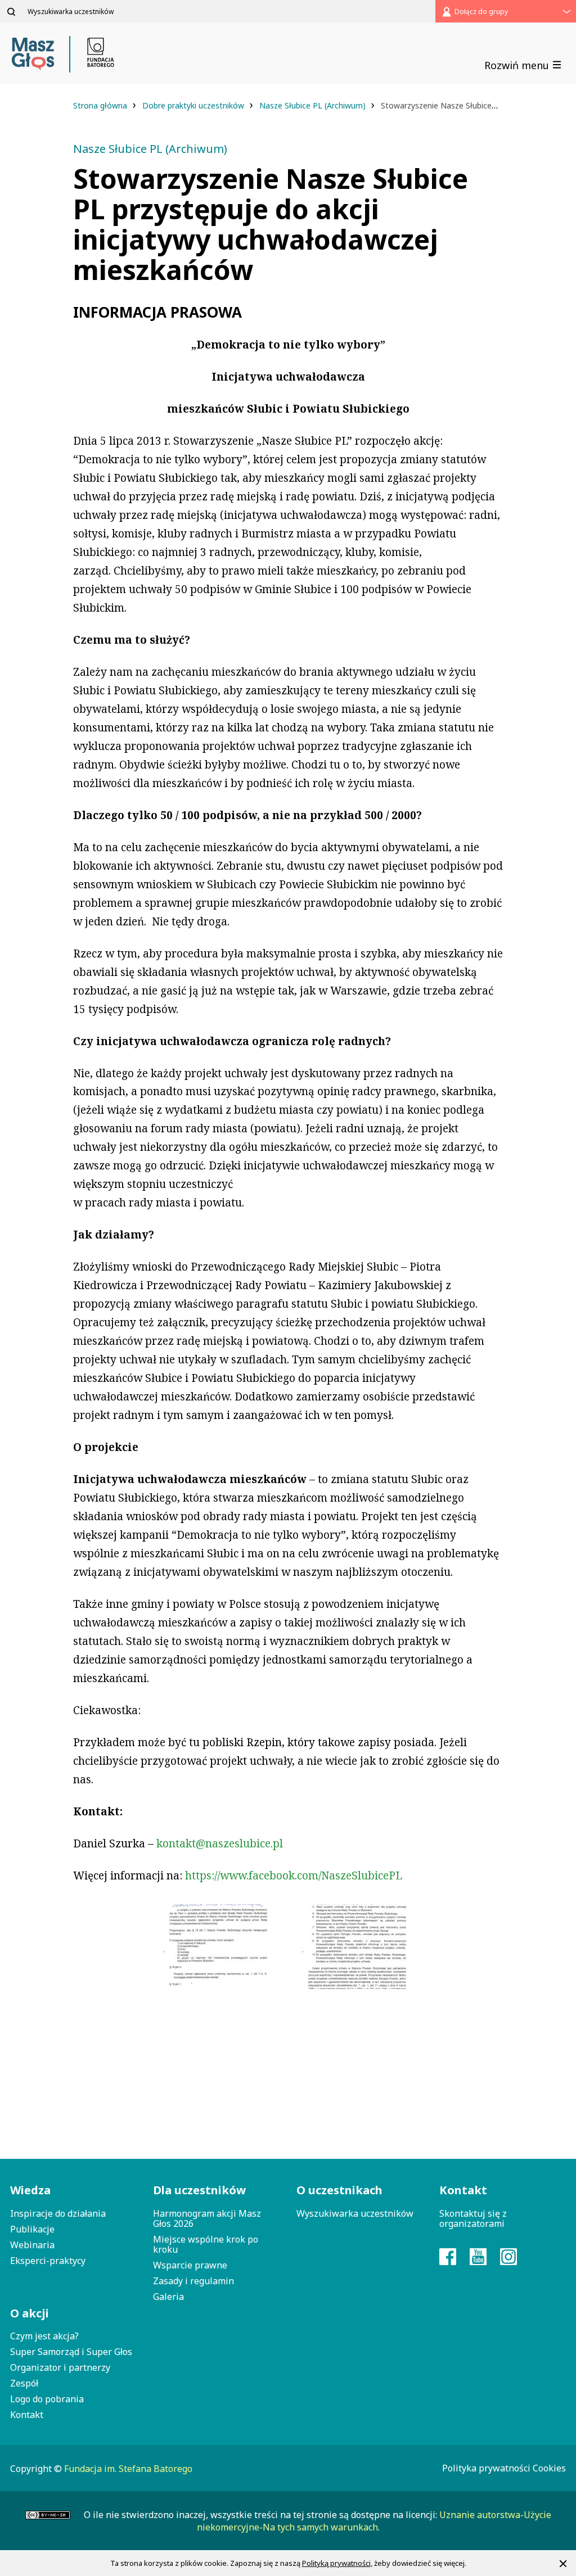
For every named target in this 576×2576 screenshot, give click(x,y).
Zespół (24, 2383)
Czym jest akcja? (44, 2336)
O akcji (30, 2313)
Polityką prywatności (336, 2563)
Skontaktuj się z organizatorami (473, 2218)
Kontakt (27, 2415)
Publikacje (32, 2229)
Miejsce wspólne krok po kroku (206, 2244)
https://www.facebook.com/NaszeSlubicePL (294, 1875)
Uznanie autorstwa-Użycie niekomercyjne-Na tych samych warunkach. (374, 2521)
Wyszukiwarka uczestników (355, 2213)
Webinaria (32, 2245)
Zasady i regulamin (193, 2281)
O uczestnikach (339, 2190)
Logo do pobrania (47, 2399)
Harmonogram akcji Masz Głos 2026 (207, 2218)
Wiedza (30, 2190)
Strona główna (101, 105)
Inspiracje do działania (58, 2213)
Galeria (168, 2297)
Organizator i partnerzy (60, 2367)
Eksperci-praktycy (48, 2261)
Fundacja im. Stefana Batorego (128, 2469)
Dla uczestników (199, 2190)
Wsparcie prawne (190, 2265)
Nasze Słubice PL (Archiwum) (314, 105)
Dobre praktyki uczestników (194, 105)
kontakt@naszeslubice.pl (220, 1843)
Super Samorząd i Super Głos (71, 2352)
